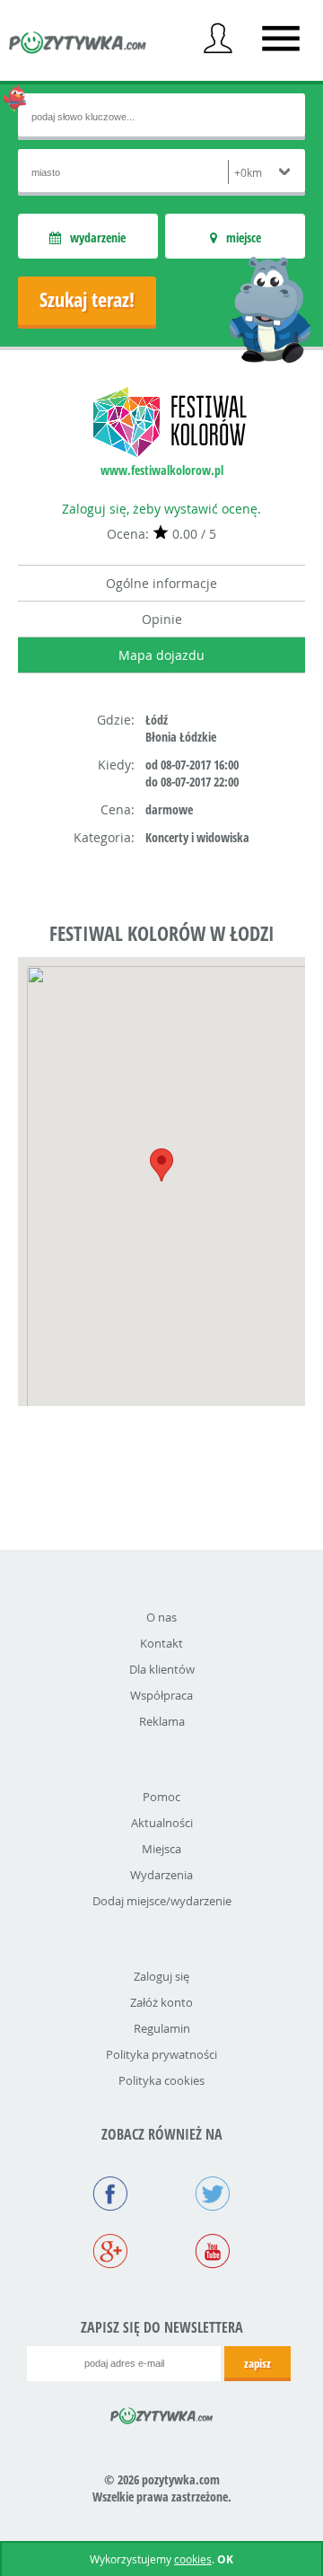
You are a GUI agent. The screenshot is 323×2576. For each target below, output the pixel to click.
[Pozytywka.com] (162, 2413)
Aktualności (162, 1823)
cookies (193, 2559)
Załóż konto (161, 2002)
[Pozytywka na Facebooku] (110, 2195)
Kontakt (161, 1643)
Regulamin (162, 2028)
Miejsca (161, 1849)
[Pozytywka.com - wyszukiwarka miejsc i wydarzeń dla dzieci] (78, 45)
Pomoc (161, 1797)
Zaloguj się (161, 1976)
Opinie (162, 619)
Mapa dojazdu (161, 655)
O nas (161, 1617)
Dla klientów (162, 1669)
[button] (161, 1165)
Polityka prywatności (161, 2054)
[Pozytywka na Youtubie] (213, 2253)
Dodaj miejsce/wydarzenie (162, 1901)
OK (225, 2559)
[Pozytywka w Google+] (110, 2253)
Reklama (162, 1721)
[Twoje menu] (218, 39)
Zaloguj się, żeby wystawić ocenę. (161, 509)
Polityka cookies (161, 2080)
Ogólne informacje (161, 583)
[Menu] (281, 39)
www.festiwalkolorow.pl (162, 470)
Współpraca (161, 1695)
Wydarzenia (161, 1875)
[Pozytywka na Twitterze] (213, 2195)
